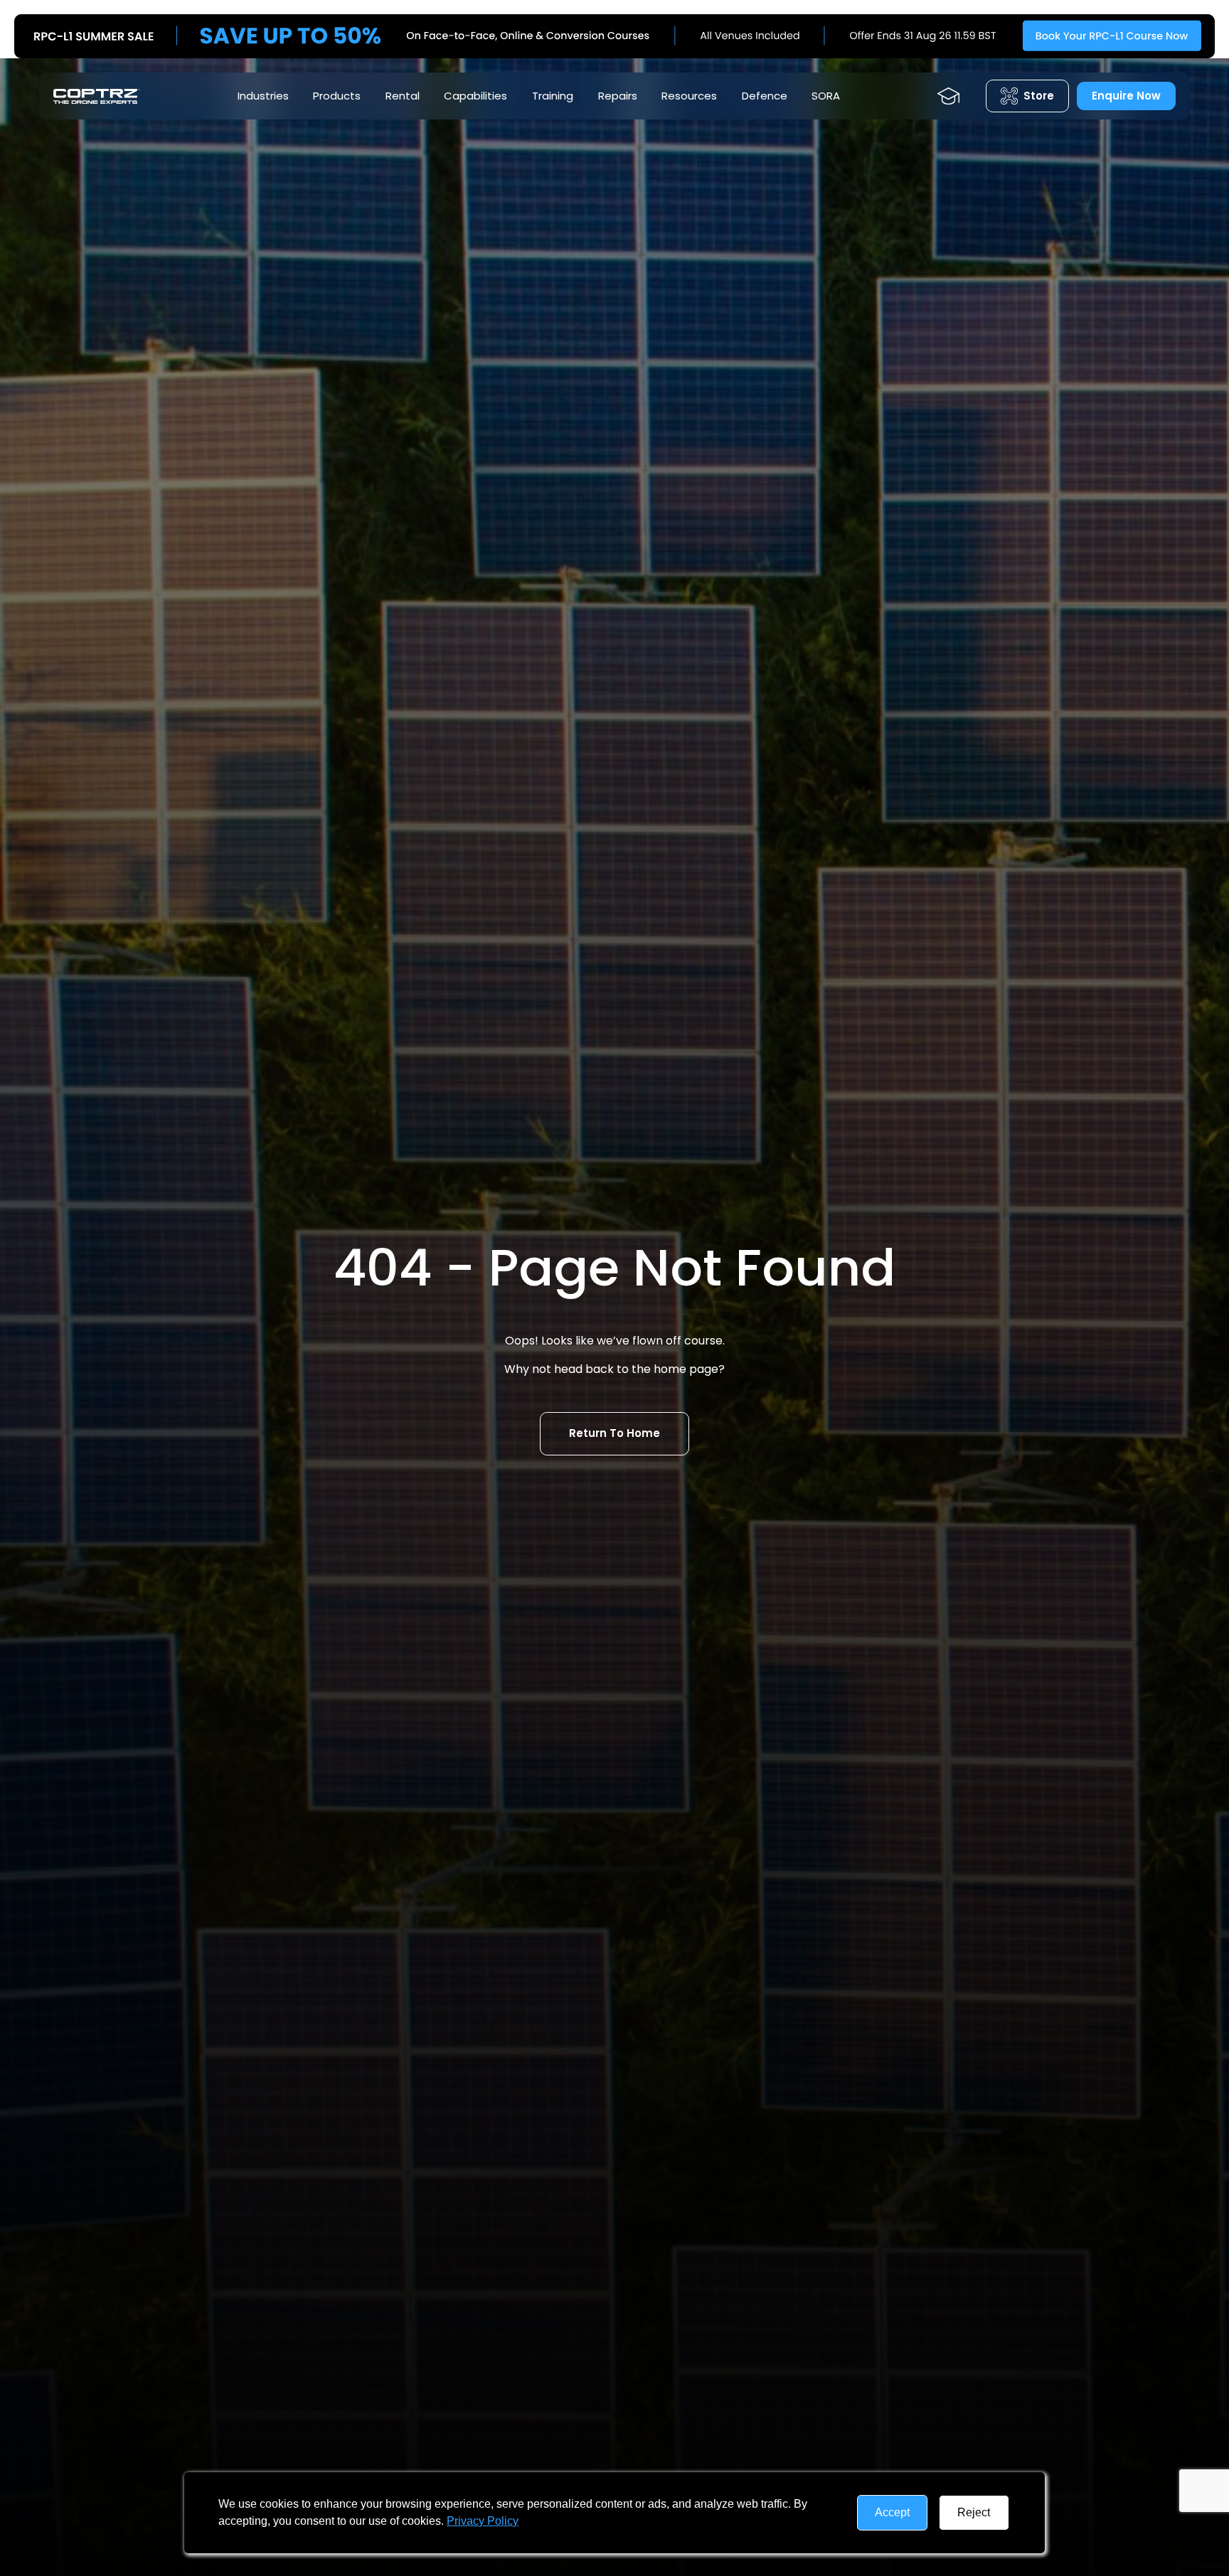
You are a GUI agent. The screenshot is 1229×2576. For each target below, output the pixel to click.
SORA (826, 96)
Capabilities (475, 96)
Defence (765, 96)
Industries (263, 96)
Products (337, 96)
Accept (892, 2512)
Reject (974, 2512)
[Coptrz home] (97, 96)
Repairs (618, 96)
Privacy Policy (483, 2521)
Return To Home (614, 1433)
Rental (403, 96)
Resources (689, 96)
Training (553, 96)
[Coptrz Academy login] (948, 96)
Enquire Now (1126, 96)
